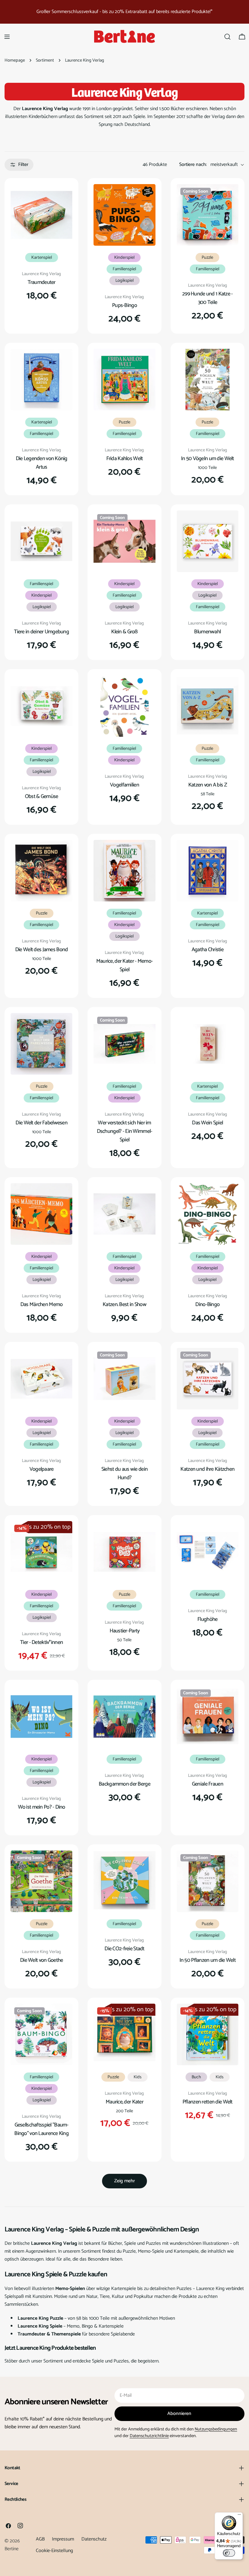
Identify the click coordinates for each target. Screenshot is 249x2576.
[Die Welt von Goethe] (41, 1881)
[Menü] (239, 2516)
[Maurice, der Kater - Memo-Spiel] (124, 871)
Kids (138, 2077)
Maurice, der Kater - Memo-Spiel (124, 965)
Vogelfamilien (124, 785)
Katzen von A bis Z (208, 785)
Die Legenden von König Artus (42, 463)
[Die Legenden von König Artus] (41, 380)
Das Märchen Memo (42, 1305)
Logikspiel (124, 281)
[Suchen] (227, 37)
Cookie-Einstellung (54, 2551)
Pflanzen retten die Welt (208, 2102)
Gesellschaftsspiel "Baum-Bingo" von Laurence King (41, 2129)
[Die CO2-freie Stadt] (124, 1881)
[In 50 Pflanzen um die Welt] (208, 1881)
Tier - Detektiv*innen (41, 1642)
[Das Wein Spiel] (208, 1044)
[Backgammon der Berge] (124, 1717)
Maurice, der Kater (124, 2102)
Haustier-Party (125, 1631)
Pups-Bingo (124, 305)
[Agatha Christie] (208, 871)
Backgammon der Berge (124, 1784)
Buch (196, 2077)
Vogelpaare (42, 1469)
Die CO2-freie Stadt (124, 1949)
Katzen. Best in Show (124, 1305)
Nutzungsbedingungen (216, 2429)
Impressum (63, 2539)
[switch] (229, 2553)
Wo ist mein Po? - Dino (42, 1807)
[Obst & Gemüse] (41, 706)
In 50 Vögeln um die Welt (208, 459)
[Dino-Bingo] (208, 1214)
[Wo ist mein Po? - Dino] (41, 1717)
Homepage (15, 60)
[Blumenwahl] (208, 541)
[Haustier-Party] (124, 1552)
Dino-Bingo (207, 1305)
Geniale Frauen (208, 1784)
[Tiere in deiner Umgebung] (41, 541)
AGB (40, 2539)
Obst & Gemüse (42, 796)
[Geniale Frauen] (208, 1717)
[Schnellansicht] (63, 197)
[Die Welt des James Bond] (41, 871)
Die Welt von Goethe (41, 1960)
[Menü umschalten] (7, 37)
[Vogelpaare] (41, 1379)
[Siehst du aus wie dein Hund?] (124, 1379)
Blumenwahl (207, 632)
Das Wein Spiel (207, 1123)
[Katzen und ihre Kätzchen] (208, 1379)
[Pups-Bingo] (124, 215)
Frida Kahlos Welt (125, 459)
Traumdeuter (42, 282)
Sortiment (45, 60)
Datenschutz (94, 2539)
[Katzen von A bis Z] (208, 706)
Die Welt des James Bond (42, 950)
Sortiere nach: (193, 165)
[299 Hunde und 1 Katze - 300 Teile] (208, 215)
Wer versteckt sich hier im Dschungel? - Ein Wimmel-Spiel (125, 1131)
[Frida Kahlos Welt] (124, 380)
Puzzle (207, 258)
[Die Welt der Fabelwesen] (41, 1044)
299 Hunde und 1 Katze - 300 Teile (208, 298)
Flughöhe (207, 1619)
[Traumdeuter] (41, 215)
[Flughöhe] (208, 1552)
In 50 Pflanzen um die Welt (208, 1960)
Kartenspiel (42, 258)
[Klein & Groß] (124, 541)
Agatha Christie (208, 950)
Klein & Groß (124, 632)
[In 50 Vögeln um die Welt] (208, 380)
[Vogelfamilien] (124, 706)
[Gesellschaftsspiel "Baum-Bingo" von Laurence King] (41, 2034)
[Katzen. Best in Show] (124, 1214)
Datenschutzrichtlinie (149, 2436)
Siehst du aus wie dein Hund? (124, 1473)
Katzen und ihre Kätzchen (207, 1469)
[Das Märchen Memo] (41, 1214)
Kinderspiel (124, 258)
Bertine (12, 2549)
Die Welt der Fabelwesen (41, 1123)
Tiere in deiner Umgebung (41, 632)
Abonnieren (179, 2414)
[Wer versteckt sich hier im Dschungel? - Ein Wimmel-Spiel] (124, 1044)
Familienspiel (124, 269)
